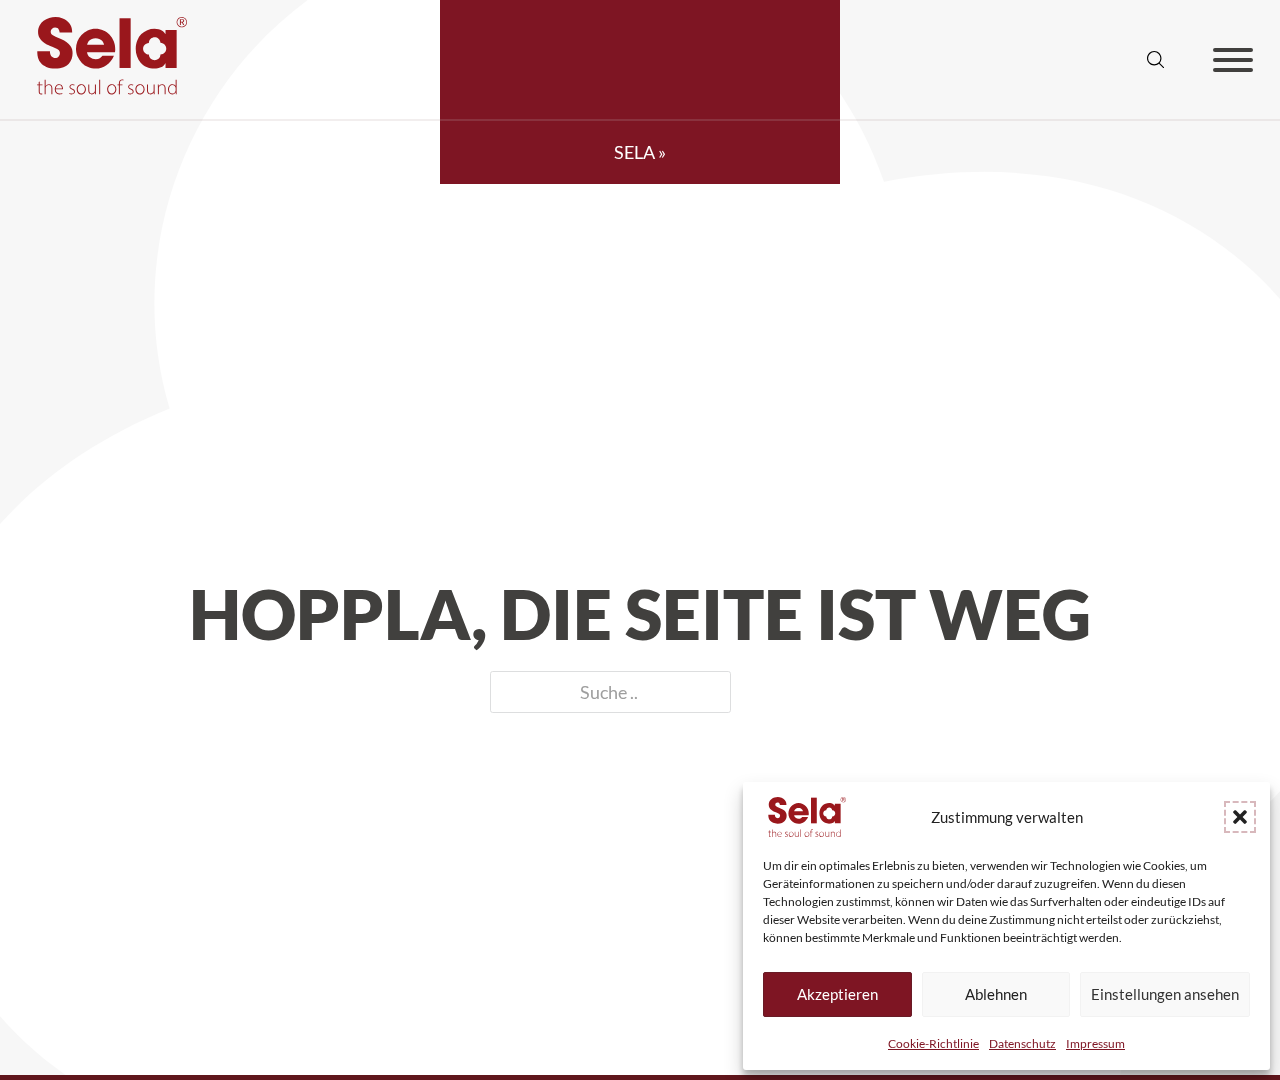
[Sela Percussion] (107, 88)
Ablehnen (996, 994)
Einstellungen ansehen (1165, 994)
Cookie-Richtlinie (933, 1043)
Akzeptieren (837, 994)
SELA (634, 152)
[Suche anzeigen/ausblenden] (1156, 60)
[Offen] (1233, 60)
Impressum (1095, 1043)
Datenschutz (1022, 1043)
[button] (1240, 817)
